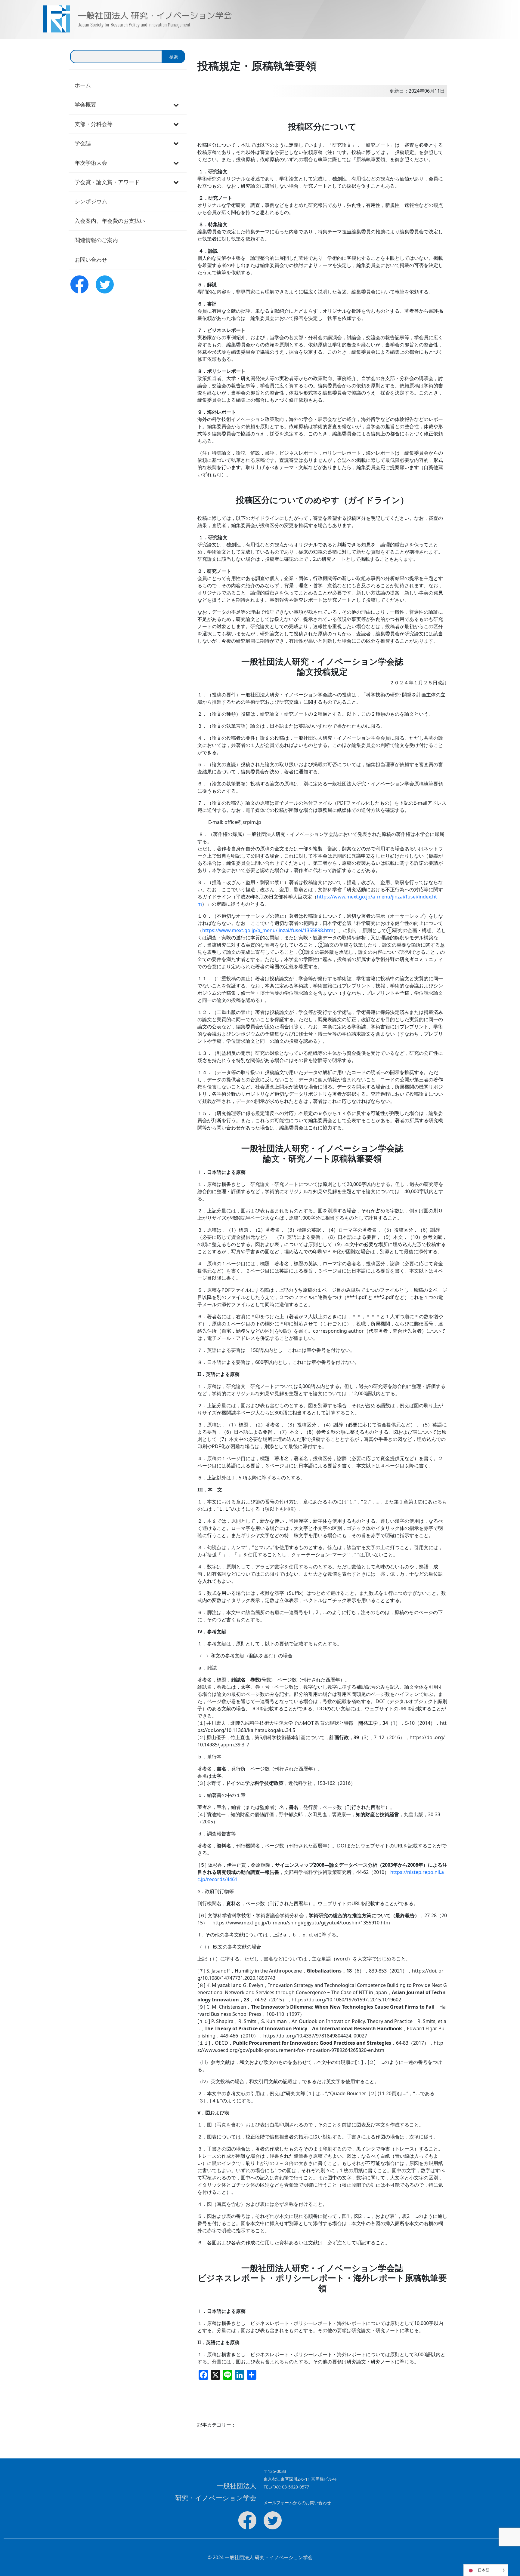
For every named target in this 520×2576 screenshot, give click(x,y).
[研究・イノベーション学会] (39, 19)
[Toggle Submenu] (176, 104)
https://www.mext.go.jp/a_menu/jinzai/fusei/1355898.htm (268, 930)
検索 (174, 57)
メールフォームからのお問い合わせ (297, 2502)
